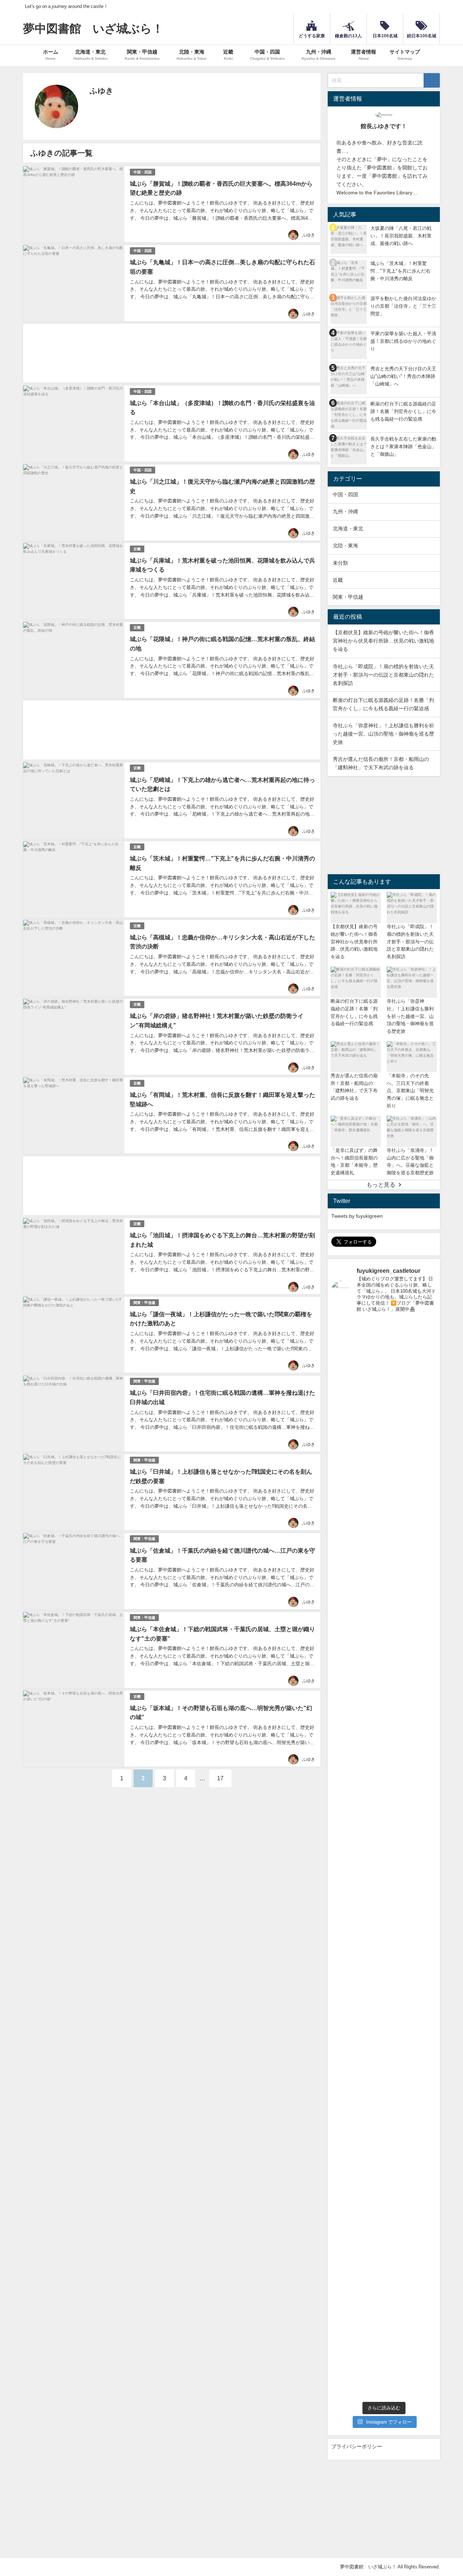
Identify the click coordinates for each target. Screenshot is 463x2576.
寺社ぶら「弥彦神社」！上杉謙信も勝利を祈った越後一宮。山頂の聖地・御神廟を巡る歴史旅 (383, 734)
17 (220, 1778)
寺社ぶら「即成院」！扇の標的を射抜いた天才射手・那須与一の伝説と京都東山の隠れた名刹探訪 (383, 675)
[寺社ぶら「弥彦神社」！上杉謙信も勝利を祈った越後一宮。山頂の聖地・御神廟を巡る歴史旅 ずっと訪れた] (424, 1463)
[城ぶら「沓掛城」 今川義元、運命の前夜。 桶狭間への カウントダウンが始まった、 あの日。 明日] (397, 2012)
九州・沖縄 (345, 512)
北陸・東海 (345, 546)
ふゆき (309, 235)
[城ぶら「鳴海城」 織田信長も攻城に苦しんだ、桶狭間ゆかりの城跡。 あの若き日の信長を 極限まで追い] (343, 2178)
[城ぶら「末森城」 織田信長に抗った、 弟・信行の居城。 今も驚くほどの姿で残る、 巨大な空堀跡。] (370, 2172)
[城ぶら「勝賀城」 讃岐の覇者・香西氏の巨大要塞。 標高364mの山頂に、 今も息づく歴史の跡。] (397, 2323)
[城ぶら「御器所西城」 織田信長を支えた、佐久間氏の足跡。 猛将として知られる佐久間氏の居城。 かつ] (397, 2181)
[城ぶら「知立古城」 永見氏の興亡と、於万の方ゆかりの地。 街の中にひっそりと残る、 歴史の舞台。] (370, 2009)
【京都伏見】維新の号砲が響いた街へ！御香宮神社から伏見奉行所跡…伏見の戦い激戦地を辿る (383, 641)
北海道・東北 (348, 529)
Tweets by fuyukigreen (357, 1216)
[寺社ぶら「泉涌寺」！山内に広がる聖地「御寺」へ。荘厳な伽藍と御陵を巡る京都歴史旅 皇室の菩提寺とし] (424, 1690)
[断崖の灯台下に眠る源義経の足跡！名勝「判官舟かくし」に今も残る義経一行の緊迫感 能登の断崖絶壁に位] (397, 1460)
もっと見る (381, 1184)
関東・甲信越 (144, 1303)
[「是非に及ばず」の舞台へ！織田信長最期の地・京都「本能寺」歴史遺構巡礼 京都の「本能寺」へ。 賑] (397, 1754)
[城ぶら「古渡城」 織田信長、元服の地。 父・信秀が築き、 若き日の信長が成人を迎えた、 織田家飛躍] (424, 2172)
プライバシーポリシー (357, 2446)
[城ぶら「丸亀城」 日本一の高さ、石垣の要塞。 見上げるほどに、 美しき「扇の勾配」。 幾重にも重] (424, 2323)
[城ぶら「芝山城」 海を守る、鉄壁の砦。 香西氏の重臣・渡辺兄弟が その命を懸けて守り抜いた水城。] (370, 2326)
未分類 (340, 563)
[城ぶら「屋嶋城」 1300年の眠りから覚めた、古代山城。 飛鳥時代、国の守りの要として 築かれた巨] (343, 2329)
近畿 (137, 549)
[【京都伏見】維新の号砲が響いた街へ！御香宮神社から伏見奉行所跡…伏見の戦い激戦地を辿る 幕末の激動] (343, 1452)
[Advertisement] (172, 353)
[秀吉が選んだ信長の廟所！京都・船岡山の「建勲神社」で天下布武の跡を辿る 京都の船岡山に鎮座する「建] (343, 1762)
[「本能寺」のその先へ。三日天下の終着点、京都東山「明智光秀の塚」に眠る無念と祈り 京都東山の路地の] (370, 1768)
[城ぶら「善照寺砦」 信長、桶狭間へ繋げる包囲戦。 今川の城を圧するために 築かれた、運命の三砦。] (424, 2009)
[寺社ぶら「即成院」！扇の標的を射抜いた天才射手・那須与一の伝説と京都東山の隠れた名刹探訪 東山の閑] (370, 1452)
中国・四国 (143, 172)
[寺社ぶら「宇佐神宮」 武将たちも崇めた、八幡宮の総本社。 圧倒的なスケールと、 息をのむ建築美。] (343, 2015)
